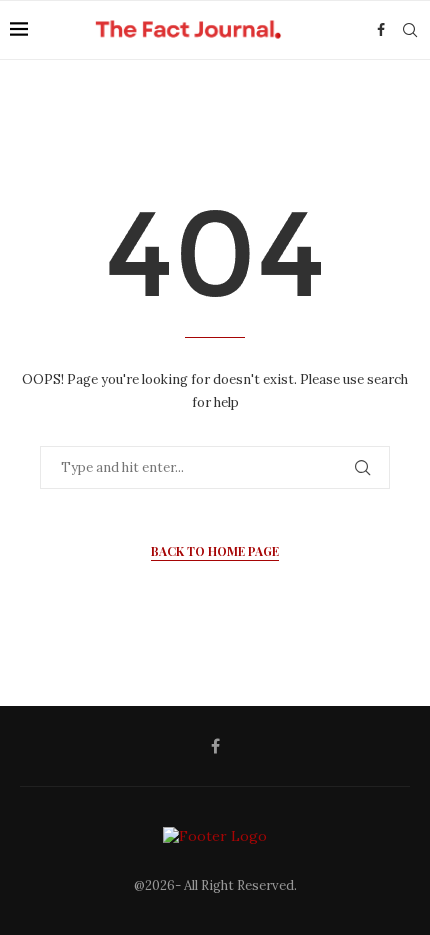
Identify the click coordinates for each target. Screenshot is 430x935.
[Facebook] (381, 30)
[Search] (410, 30)
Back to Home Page (215, 551)
